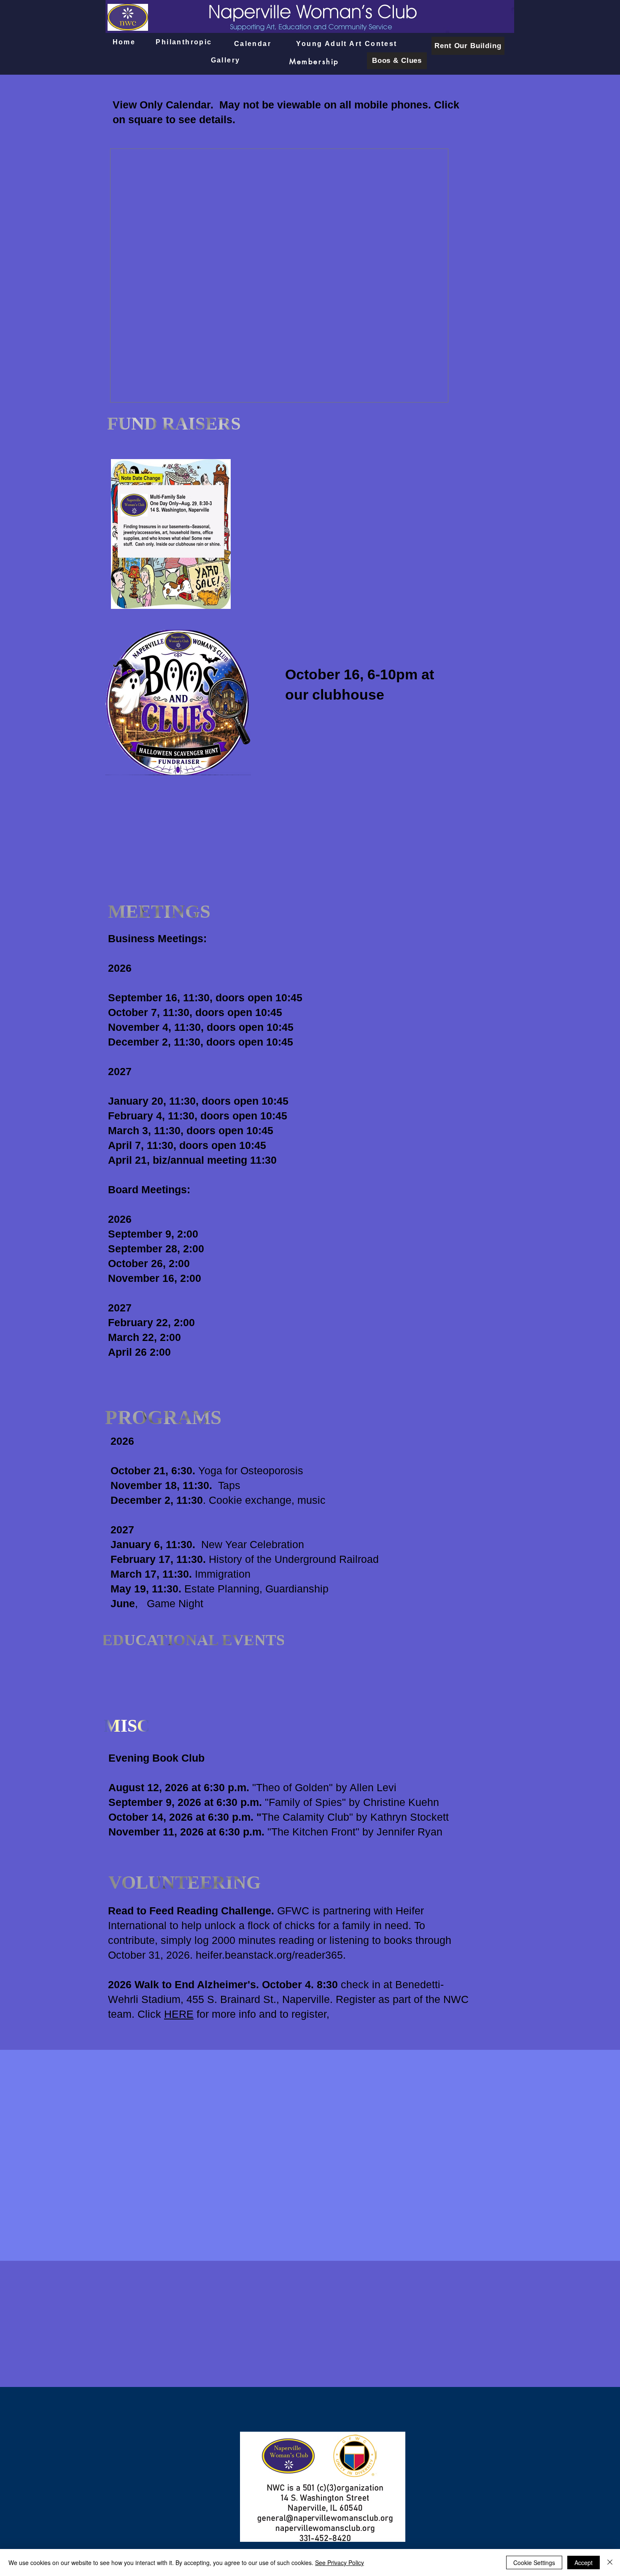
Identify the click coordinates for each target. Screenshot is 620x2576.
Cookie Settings (534, 2562)
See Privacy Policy (340, 2562)
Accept (584, 2562)
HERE (179, 2014)
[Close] (610, 2562)
